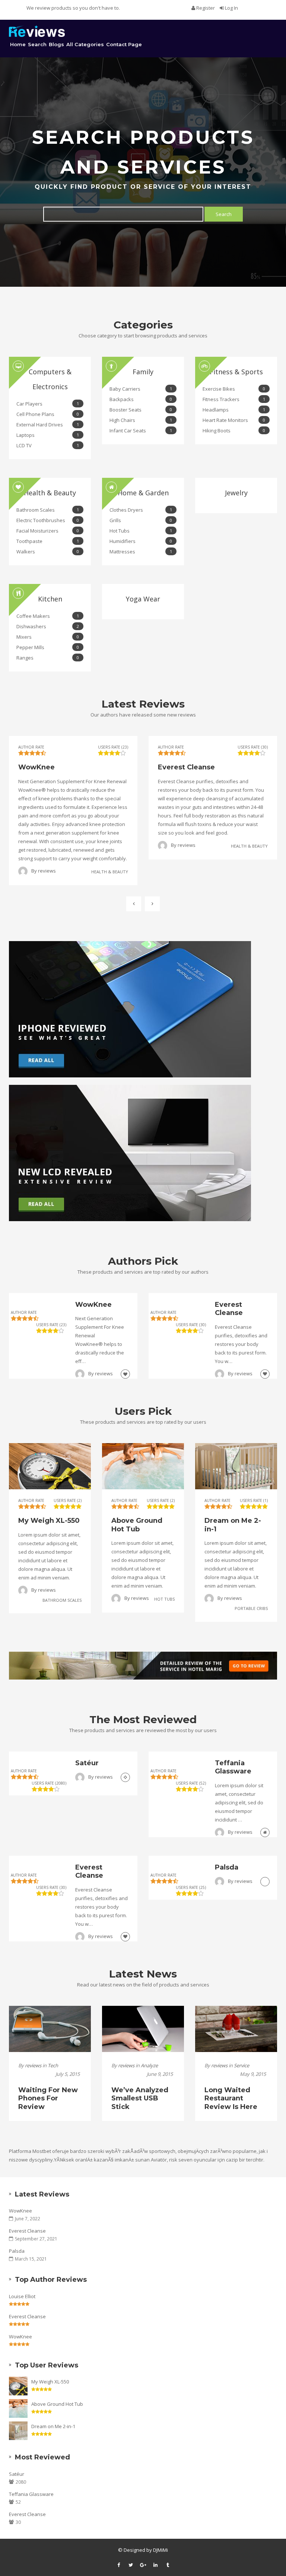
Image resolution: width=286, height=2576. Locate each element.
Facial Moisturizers (48, 531)
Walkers (48, 552)
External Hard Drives (48, 425)
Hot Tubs (141, 531)
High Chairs (141, 420)
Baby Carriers (141, 389)
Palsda (17, 2251)
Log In (231, 8)
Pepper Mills (48, 647)
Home (18, 44)
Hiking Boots (234, 431)
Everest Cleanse (27, 2231)
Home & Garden (143, 493)
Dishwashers (48, 626)
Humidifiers (141, 541)
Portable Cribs (251, 1608)
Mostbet (42, 2151)
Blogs (56, 44)
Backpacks (141, 399)
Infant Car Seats (141, 431)
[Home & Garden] (265, 1832)
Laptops (48, 435)
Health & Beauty (50, 493)
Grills (141, 520)
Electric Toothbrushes (48, 520)
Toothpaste (48, 541)
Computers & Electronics (50, 379)
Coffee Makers (48, 616)
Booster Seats (141, 410)
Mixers (48, 637)
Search (37, 44)
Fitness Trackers (234, 399)
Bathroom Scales (48, 510)
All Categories (85, 44)
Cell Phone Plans (48, 414)
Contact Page (124, 44)
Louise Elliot (22, 2296)
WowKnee (20, 2211)
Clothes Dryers (141, 510)
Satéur (17, 2474)
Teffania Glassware (31, 2494)
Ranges (48, 658)
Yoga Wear (143, 599)
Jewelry (236, 493)
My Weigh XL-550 (50, 2382)
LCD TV (48, 445)
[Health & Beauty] (125, 1374)
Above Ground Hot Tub (57, 2404)
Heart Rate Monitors (234, 420)
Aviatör (159, 2160)
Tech (53, 2065)
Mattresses (141, 552)
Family (143, 372)
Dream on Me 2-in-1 (53, 2426)
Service (241, 2065)
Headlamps (234, 410)
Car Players (48, 404)
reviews (47, 871)
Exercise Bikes (234, 389)
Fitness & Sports (236, 372)
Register (206, 8)
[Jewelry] (125, 1777)
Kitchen (50, 599)
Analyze (149, 2065)
